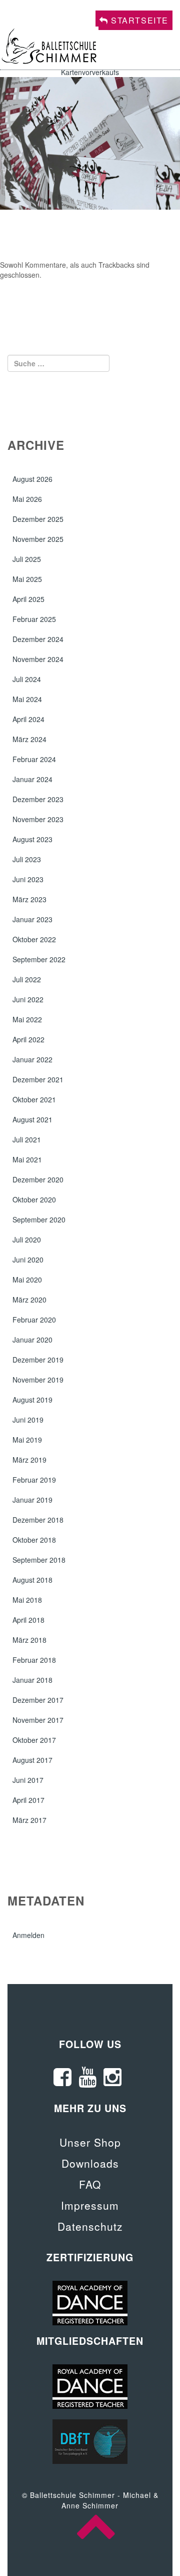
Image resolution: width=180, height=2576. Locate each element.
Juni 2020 (28, 1259)
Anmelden (28, 1935)
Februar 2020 (34, 1320)
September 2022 (39, 959)
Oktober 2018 (34, 1540)
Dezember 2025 (38, 519)
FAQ (90, 2184)
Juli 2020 (27, 1239)
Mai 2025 (27, 579)
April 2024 (28, 719)
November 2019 (38, 1380)
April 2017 (28, 1800)
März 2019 (29, 1460)
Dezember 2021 (38, 1079)
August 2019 (32, 1400)
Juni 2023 (28, 879)
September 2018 (39, 1560)
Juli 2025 (27, 559)
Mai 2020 (27, 1279)
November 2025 (38, 539)
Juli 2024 (27, 679)
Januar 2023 (32, 919)
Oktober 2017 (34, 1740)
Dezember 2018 (38, 1520)
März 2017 (29, 1820)
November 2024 (38, 659)
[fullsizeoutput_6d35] (90, 142)
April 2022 (28, 1039)
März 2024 (29, 739)
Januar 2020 (32, 1340)
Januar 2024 (32, 779)
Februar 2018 (34, 1660)
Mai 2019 (27, 1440)
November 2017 (38, 1720)
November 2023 (38, 819)
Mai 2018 (27, 1600)
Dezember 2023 (38, 799)
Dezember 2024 (38, 639)
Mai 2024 (27, 699)
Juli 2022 (27, 979)
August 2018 (32, 1580)
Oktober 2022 (34, 939)
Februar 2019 (34, 1480)
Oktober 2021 (34, 1099)
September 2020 (39, 1219)
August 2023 (32, 839)
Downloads (90, 2163)
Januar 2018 (32, 1680)
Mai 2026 (27, 499)
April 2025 (28, 599)
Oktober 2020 (34, 1199)
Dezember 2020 (38, 1179)
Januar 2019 (32, 1500)
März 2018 (29, 1640)
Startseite (138, 20)
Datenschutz (90, 2226)
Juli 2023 (27, 859)
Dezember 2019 (38, 1360)
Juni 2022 (28, 999)
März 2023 (29, 899)
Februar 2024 (34, 759)
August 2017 (32, 1760)
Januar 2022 (32, 1059)
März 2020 (29, 1300)
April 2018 (28, 1620)
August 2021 (32, 1119)
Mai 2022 (27, 1019)
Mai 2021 (27, 1159)
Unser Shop (90, 2142)
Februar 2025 (34, 619)
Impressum (90, 2205)
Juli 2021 (27, 1139)
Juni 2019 (28, 1420)
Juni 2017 (28, 1780)
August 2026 (32, 479)
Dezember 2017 (38, 1700)
